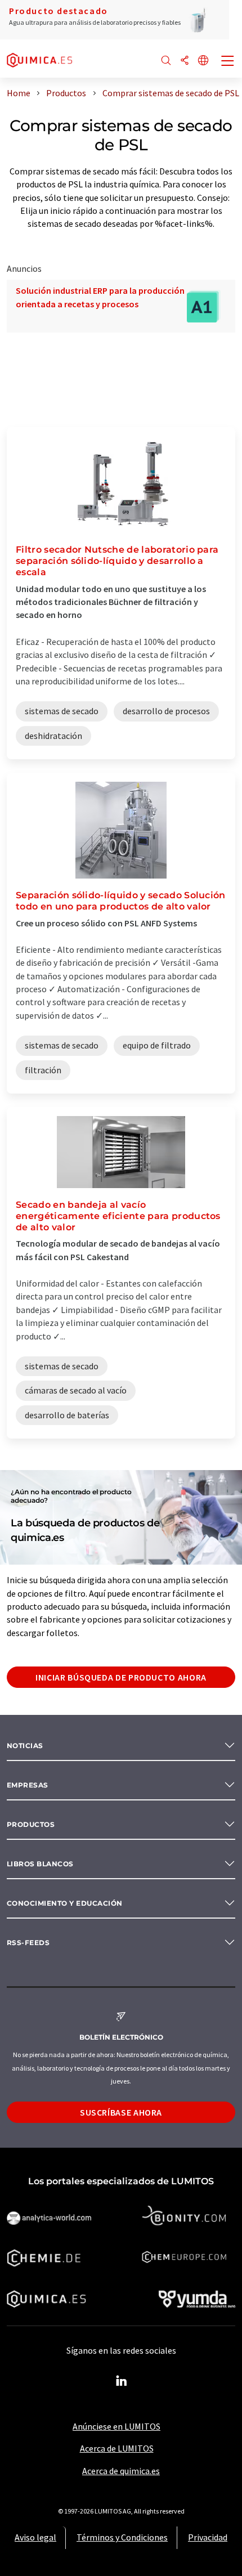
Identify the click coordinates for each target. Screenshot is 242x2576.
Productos (31, 1824)
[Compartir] (185, 61)
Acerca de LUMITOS (117, 2448)
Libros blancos (40, 1864)
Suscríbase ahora (121, 2112)
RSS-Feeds (28, 1943)
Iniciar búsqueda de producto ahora (121, 1677)
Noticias (25, 1746)
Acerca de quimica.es (121, 2471)
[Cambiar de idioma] (203, 61)
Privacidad (208, 2537)
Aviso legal (35, 2537)
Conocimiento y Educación (65, 1903)
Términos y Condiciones (122, 2537)
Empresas (28, 1785)
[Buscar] (166, 61)
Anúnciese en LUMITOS (116, 2426)
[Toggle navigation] (228, 62)
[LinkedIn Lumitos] (121, 2381)
